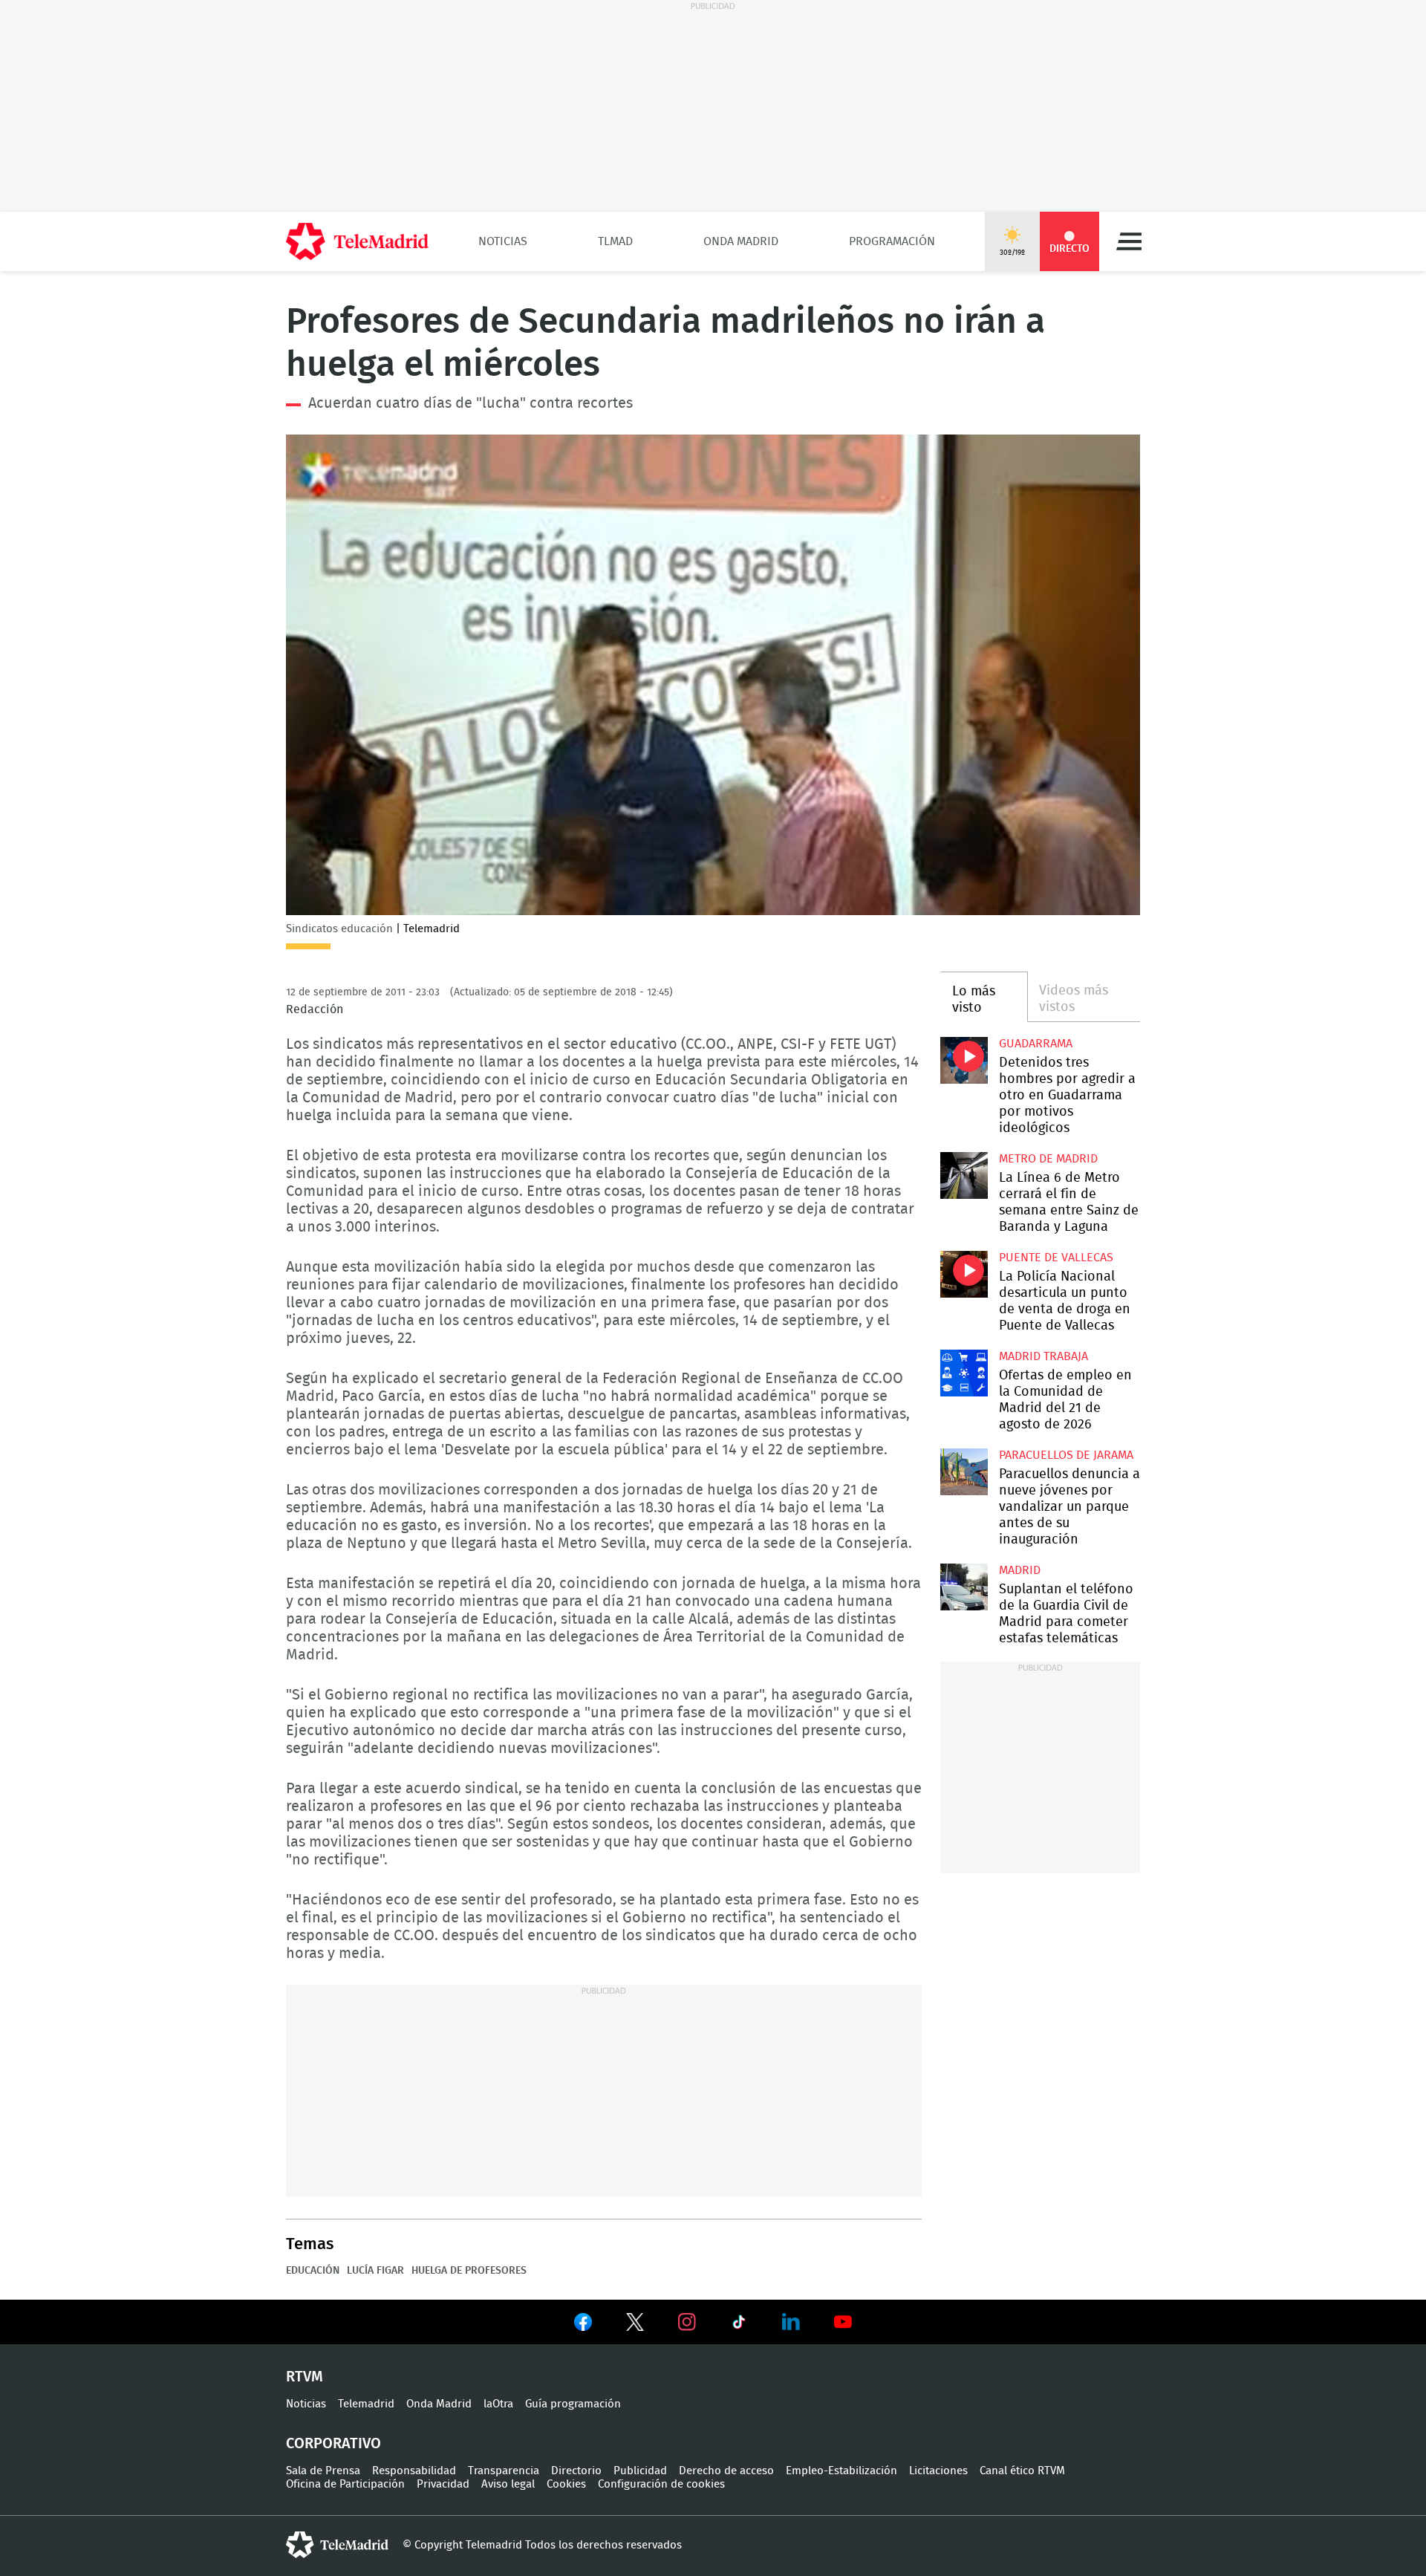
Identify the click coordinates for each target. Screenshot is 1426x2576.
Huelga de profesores (469, 2271)
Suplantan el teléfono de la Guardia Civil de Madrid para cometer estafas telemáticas (964, 1587)
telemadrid (337, 2545)
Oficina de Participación (345, 2484)
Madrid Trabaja (1044, 1356)
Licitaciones (938, 2471)
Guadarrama (1036, 1044)
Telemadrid (366, 2404)
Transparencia (504, 2471)
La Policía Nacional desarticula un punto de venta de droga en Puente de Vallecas (964, 1274)
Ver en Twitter (635, 2325)
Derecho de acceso (726, 2471)
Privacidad (443, 2484)
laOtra (498, 2404)
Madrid (1020, 1570)
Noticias (503, 241)
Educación (313, 2271)
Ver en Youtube (843, 2322)
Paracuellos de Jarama (1066, 1455)
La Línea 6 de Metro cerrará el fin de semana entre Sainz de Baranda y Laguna (964, 1175)
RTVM (305, 2377)
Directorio (576, 2471)
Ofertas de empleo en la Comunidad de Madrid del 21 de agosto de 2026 (964, 1373)
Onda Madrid (741, 241)
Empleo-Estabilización (841, 2471)
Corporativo (333, 2444)
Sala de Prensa (323, 2471)
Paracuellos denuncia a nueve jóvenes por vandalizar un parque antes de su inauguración (964, 1472)
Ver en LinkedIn (791, 2322)
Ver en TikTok (739, 2325)
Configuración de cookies (661, 2484)
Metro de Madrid (1048, 1159)
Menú (1129, 241)
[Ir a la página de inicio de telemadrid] (357, 241)
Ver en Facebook (583, 2325)
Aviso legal (508, 2484)
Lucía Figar (375, 2271)
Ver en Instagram (687, 2322)
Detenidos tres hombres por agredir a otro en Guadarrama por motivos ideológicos (964, 1060)
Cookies (566, 2484)
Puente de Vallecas (1056, 1258)
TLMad (615, 241)
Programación (892, 241)
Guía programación (573, 2404)
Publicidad (640, 2471)
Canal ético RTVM (1022, 2471)
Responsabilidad (414, 2471)
